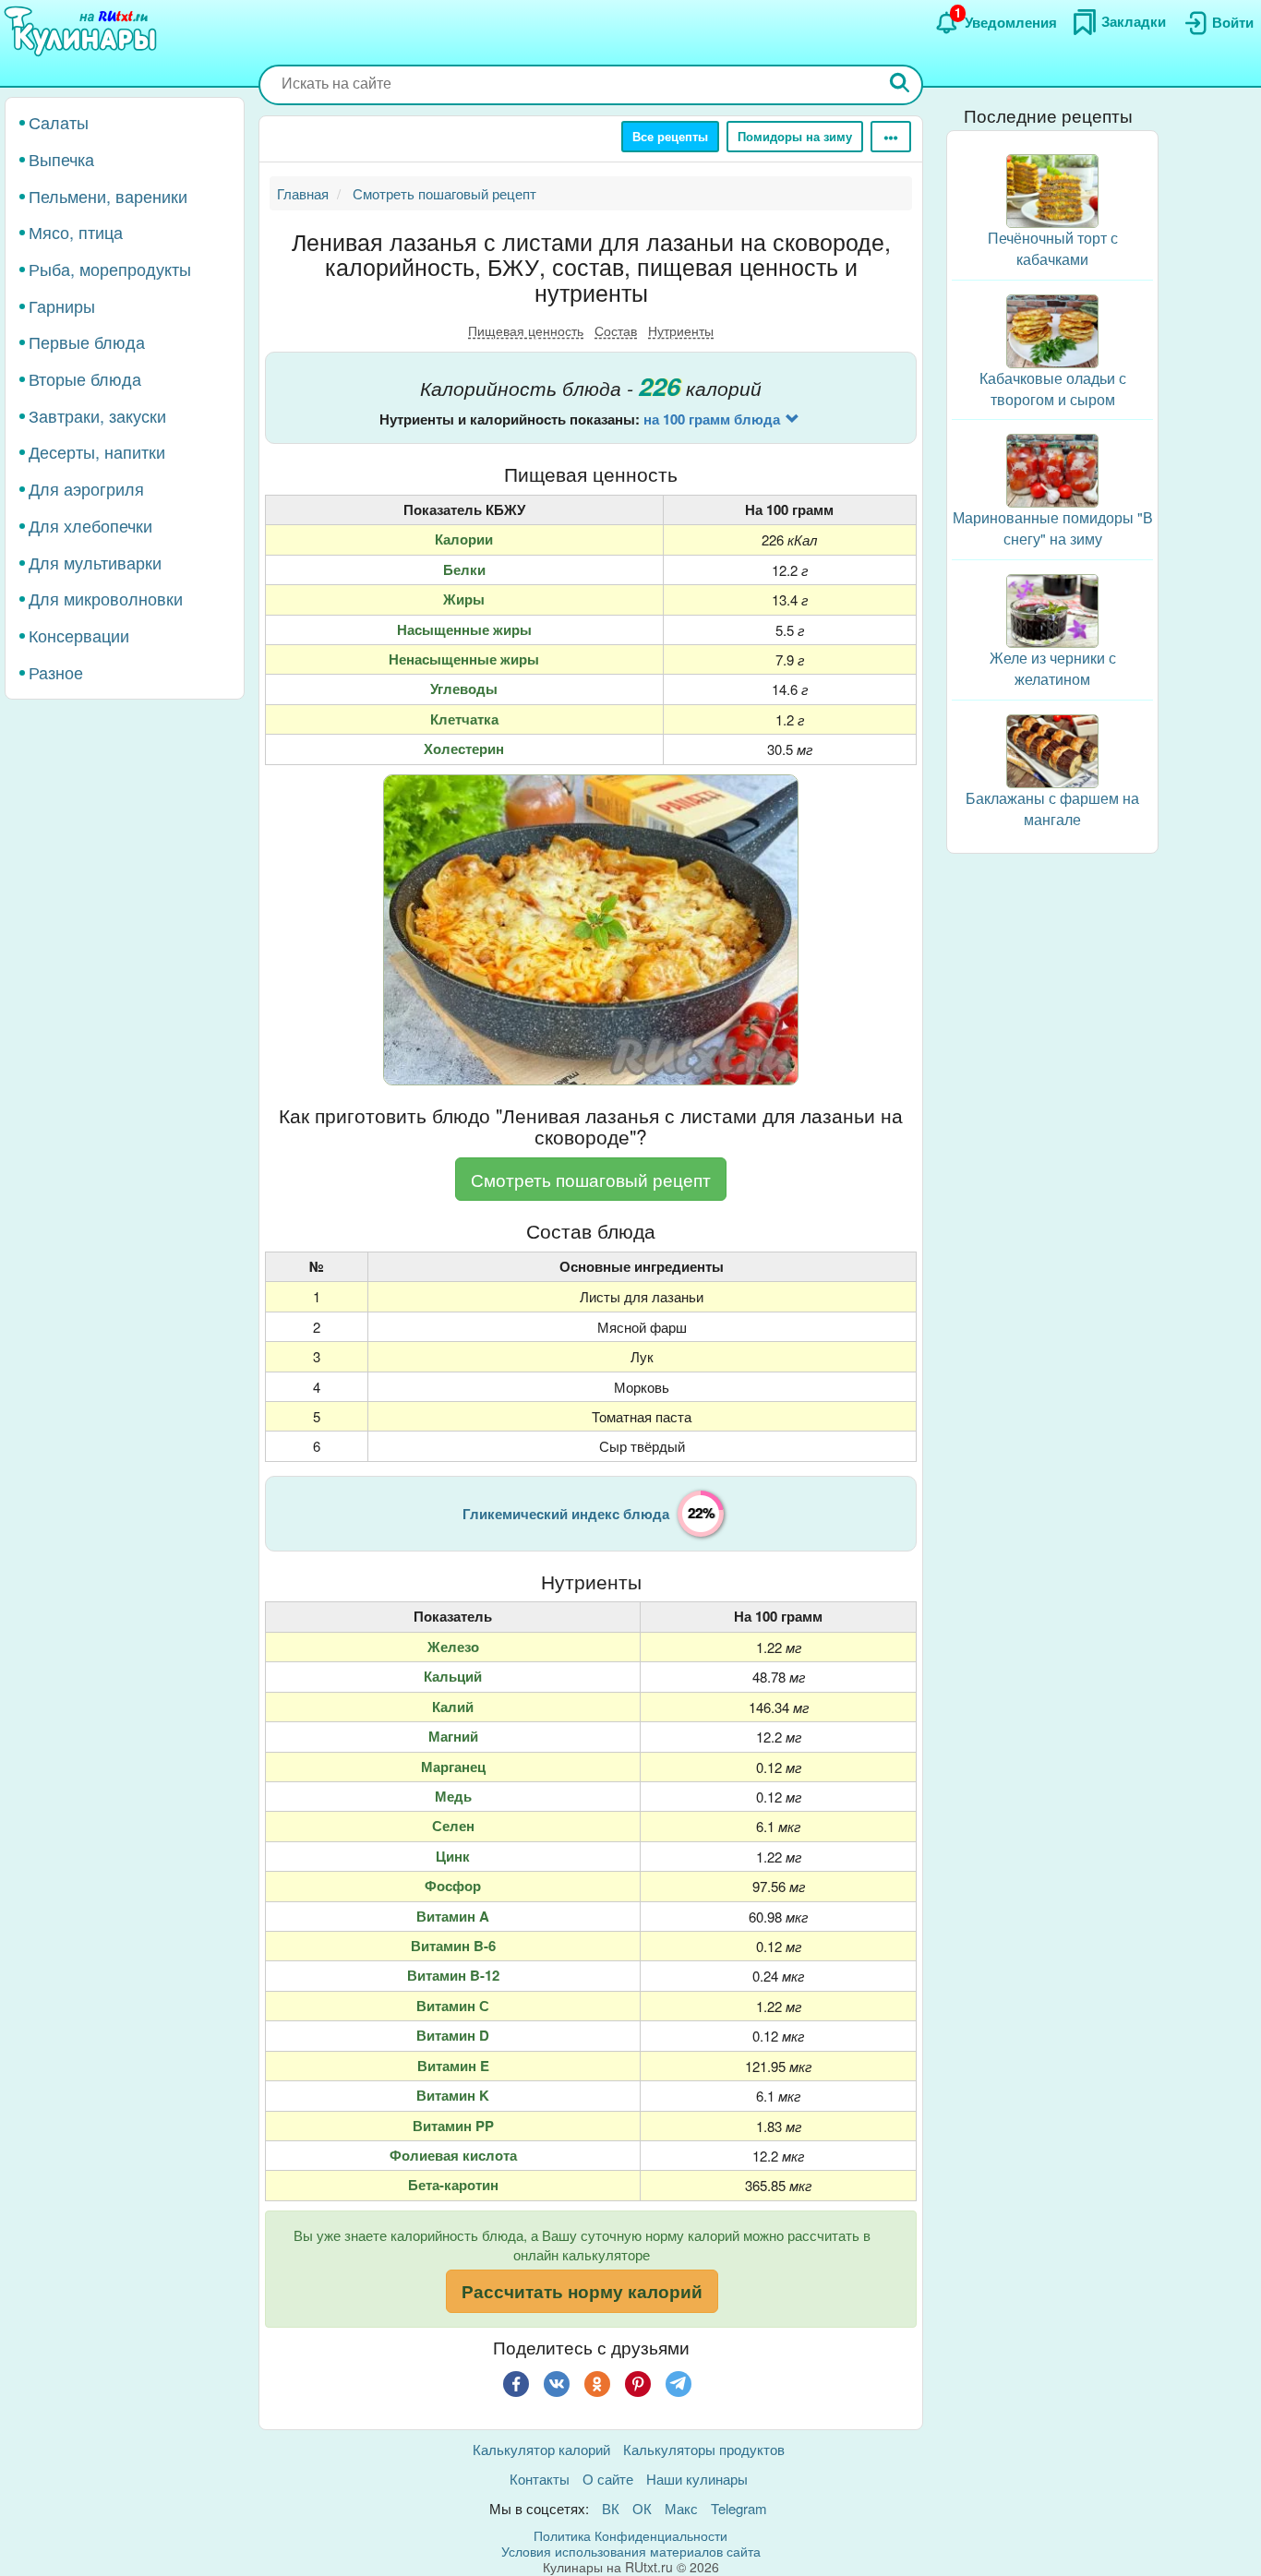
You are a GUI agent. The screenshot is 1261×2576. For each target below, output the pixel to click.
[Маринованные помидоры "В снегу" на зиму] (1052, 468)
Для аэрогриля (86, 488)
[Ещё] (891, 137)
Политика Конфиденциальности (630, 2535)
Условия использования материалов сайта (631, 2551)
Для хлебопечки (90, 525)
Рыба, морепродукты (110, 269)
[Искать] (900, 84)
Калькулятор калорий (541, 2449)
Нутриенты (681, 330)
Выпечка (61, 159)
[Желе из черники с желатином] (1052, 609)
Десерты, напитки (97, 451)
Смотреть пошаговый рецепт (591, 1179)
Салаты (59, 122)
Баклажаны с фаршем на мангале (1052, 809)
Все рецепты (670, 136)
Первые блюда (87, 341)
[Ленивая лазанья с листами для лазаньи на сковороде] (591, 930)
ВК (611, 2508)
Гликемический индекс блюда (566, 1514)
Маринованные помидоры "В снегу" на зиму (1053, 528)
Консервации (79, 635)
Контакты (540, 2479)
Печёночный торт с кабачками (1053, 248)
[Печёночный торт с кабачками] (1052, 189)
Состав (616, 330)
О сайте (608, 2479)
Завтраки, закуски (97, 415)
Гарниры (62, 306)
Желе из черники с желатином (1053, 668)
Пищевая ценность (526, 330)
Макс (681, 2508)
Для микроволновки (106, 598)
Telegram (739, 2508)
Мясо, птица (76, 232)
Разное (56, 672)
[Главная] (83, 32)
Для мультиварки (95, 561)
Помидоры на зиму (795, 136)
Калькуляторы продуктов (704, 2449)
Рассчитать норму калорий (582, 2291)
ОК (642, 2508)
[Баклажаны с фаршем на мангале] (1052, 749)
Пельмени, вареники (108, 195)
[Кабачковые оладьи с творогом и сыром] (1052, 329)
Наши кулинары (697, 2479)
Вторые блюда (85, 378)
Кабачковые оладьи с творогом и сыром (1053, 389)
